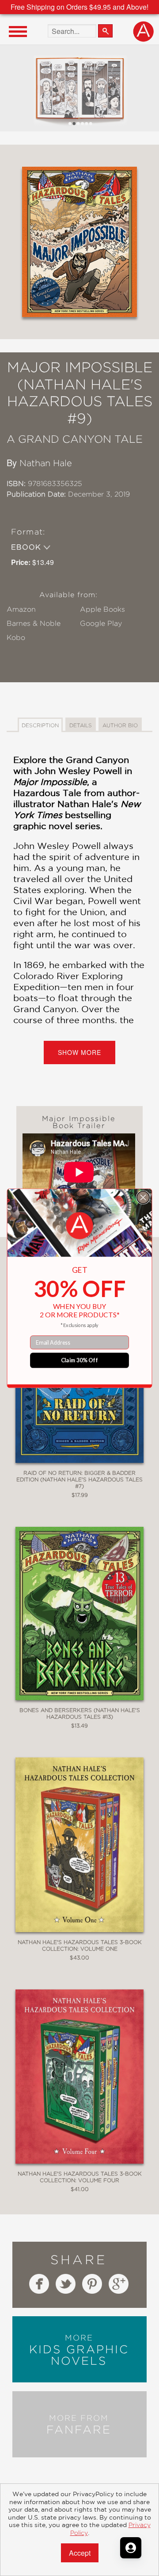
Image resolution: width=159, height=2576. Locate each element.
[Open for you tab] (131, 2548)
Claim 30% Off (80, 1360)
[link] (80, 1226)
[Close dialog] (143, 1197)
